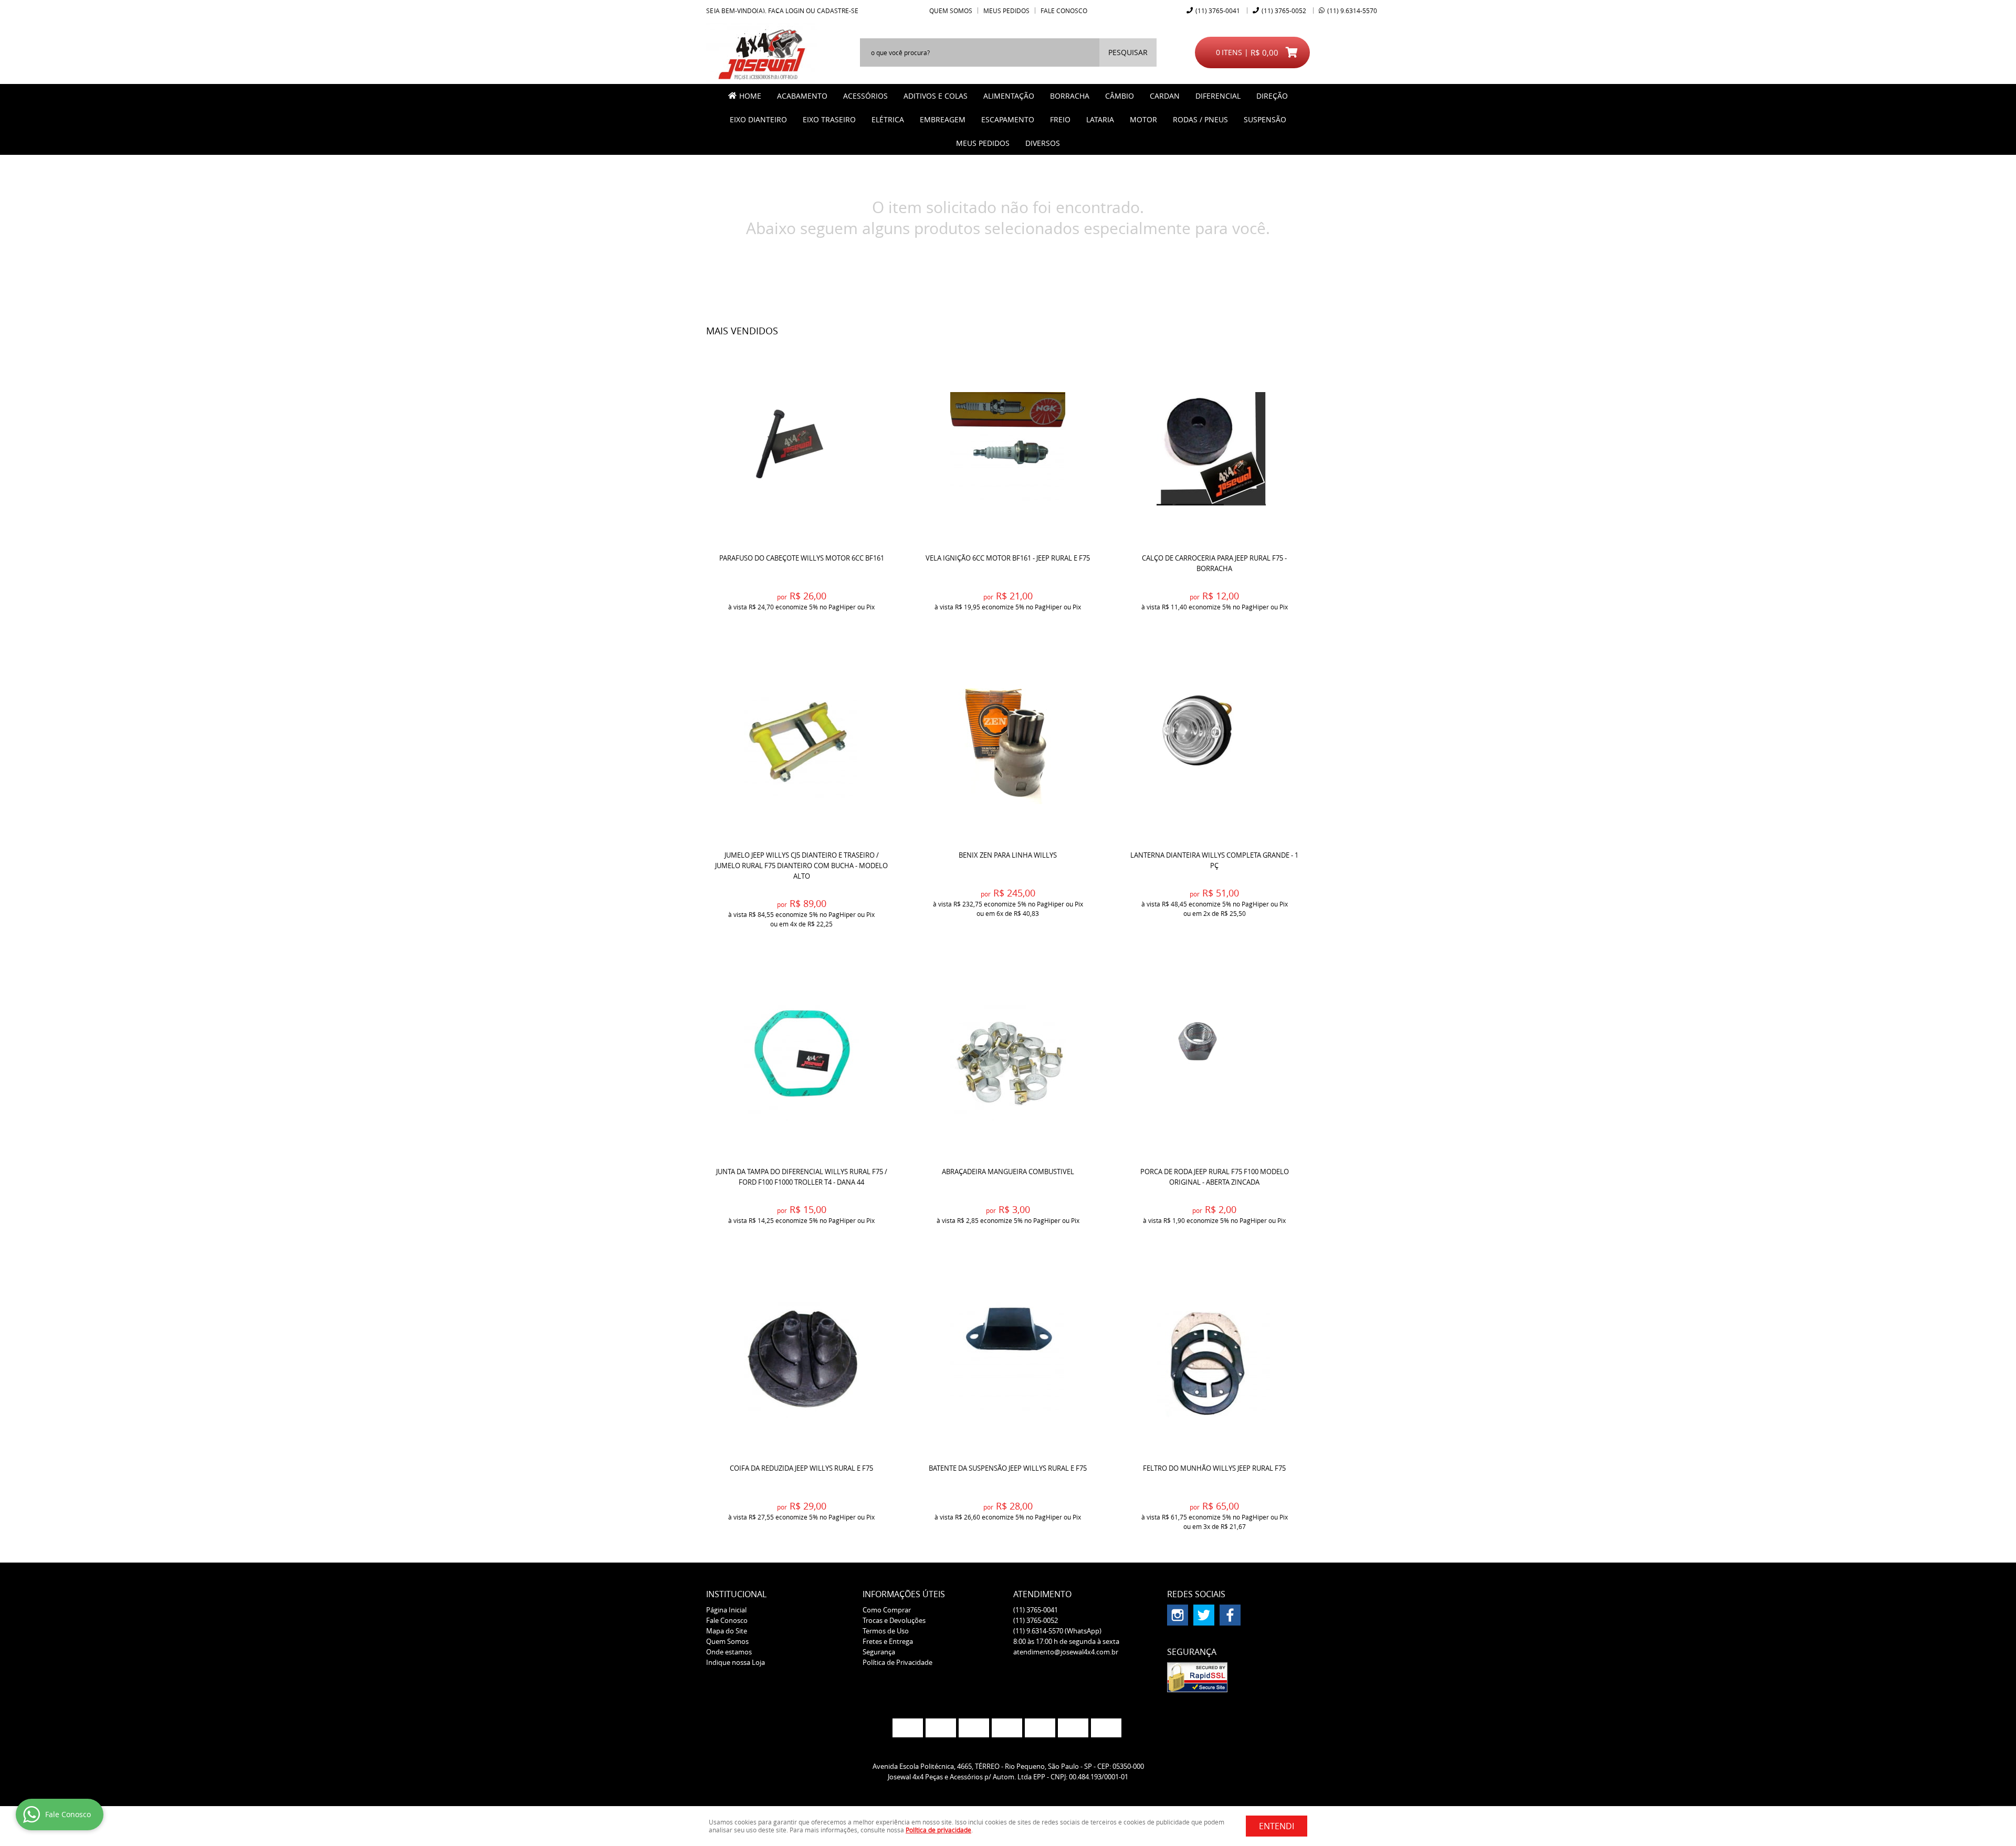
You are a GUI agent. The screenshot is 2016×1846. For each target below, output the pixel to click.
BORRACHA (1070, 96)
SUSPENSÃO (1265, 119)
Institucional (736, 1594)
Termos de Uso (886, 1631)
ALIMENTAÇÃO (1009, 96)
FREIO (1060, 119)
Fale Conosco (1064, 10)
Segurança (879, 1652)
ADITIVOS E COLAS (936, 96)
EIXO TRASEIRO (829, 119)
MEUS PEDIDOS (983, 143)
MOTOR (1143, 119)
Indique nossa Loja (736, 1662)
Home (750, 96)
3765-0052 (1284, 10)
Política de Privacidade (897, 1662)
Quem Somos (951, 10)
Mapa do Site (727, 1631)
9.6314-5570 (1352, 10)
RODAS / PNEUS (1200, 119)
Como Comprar (887, 1610)
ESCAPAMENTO (1008, 119)
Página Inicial (726, 1610)
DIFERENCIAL (1218, 96)
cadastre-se (838, 10)
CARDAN (1165, 96)
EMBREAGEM (943, 119)
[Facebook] (1230, 1615)
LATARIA (1100, 119)
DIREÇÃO (1272, 96)
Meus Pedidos (1006, 10)
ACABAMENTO (802, 96)
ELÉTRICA (888, 119)
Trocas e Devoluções (894, 1620)
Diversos (1043, 143)
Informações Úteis (904, 1594)
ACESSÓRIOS (865, 96)
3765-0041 (1218, 10)
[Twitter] (1204, 1615)
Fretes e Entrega (888, 1641)
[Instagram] (1178, 1615)
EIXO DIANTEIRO (758, 119)
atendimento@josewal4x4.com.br (1066, 1652)
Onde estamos (729, 1652)
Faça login (786, 10)
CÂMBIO (1120, 96)
